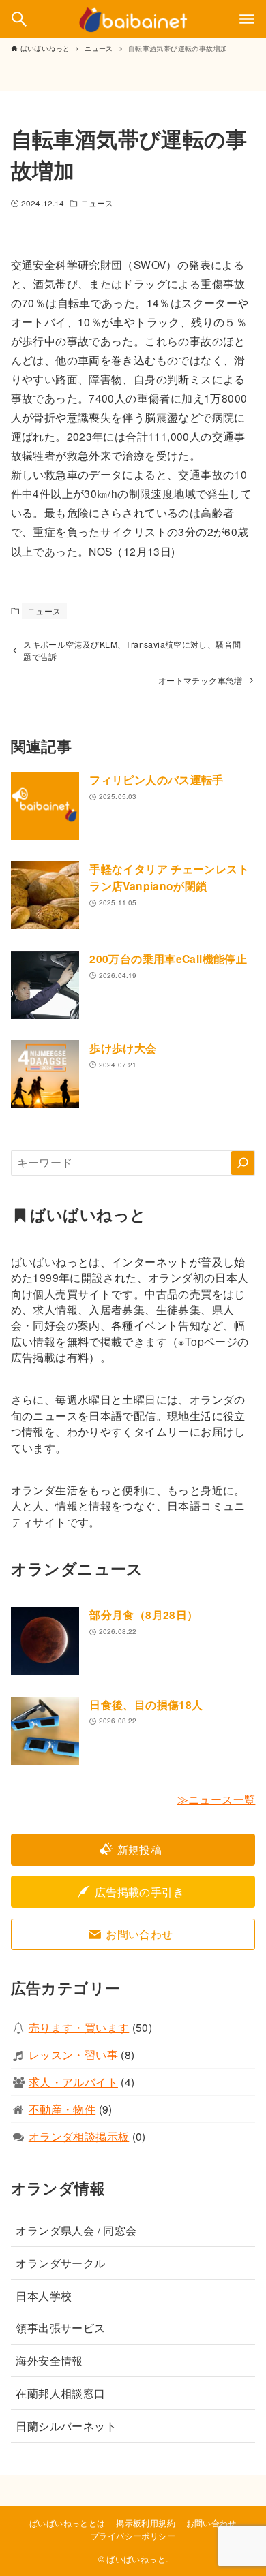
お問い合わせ (211, 2523)
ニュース (97, 203)
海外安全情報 (49, 2360)
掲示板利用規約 (146, 2523)
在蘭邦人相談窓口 (60, 2393)
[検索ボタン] (19, 19)
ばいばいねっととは (68, 2523)
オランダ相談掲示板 (79, 2136)
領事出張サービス (60, 2327)
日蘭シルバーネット (66, 2425)
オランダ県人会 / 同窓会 (76, 2230)
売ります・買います (79, 2027)
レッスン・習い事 (73, 2054)
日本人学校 (44, 2295)
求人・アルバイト (73, 2082)
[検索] (243, 1163)
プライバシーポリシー (133, 2536)
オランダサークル (60, 2263)
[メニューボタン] (247, 19)
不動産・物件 (62, 2109)
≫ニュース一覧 (217, 1799)
